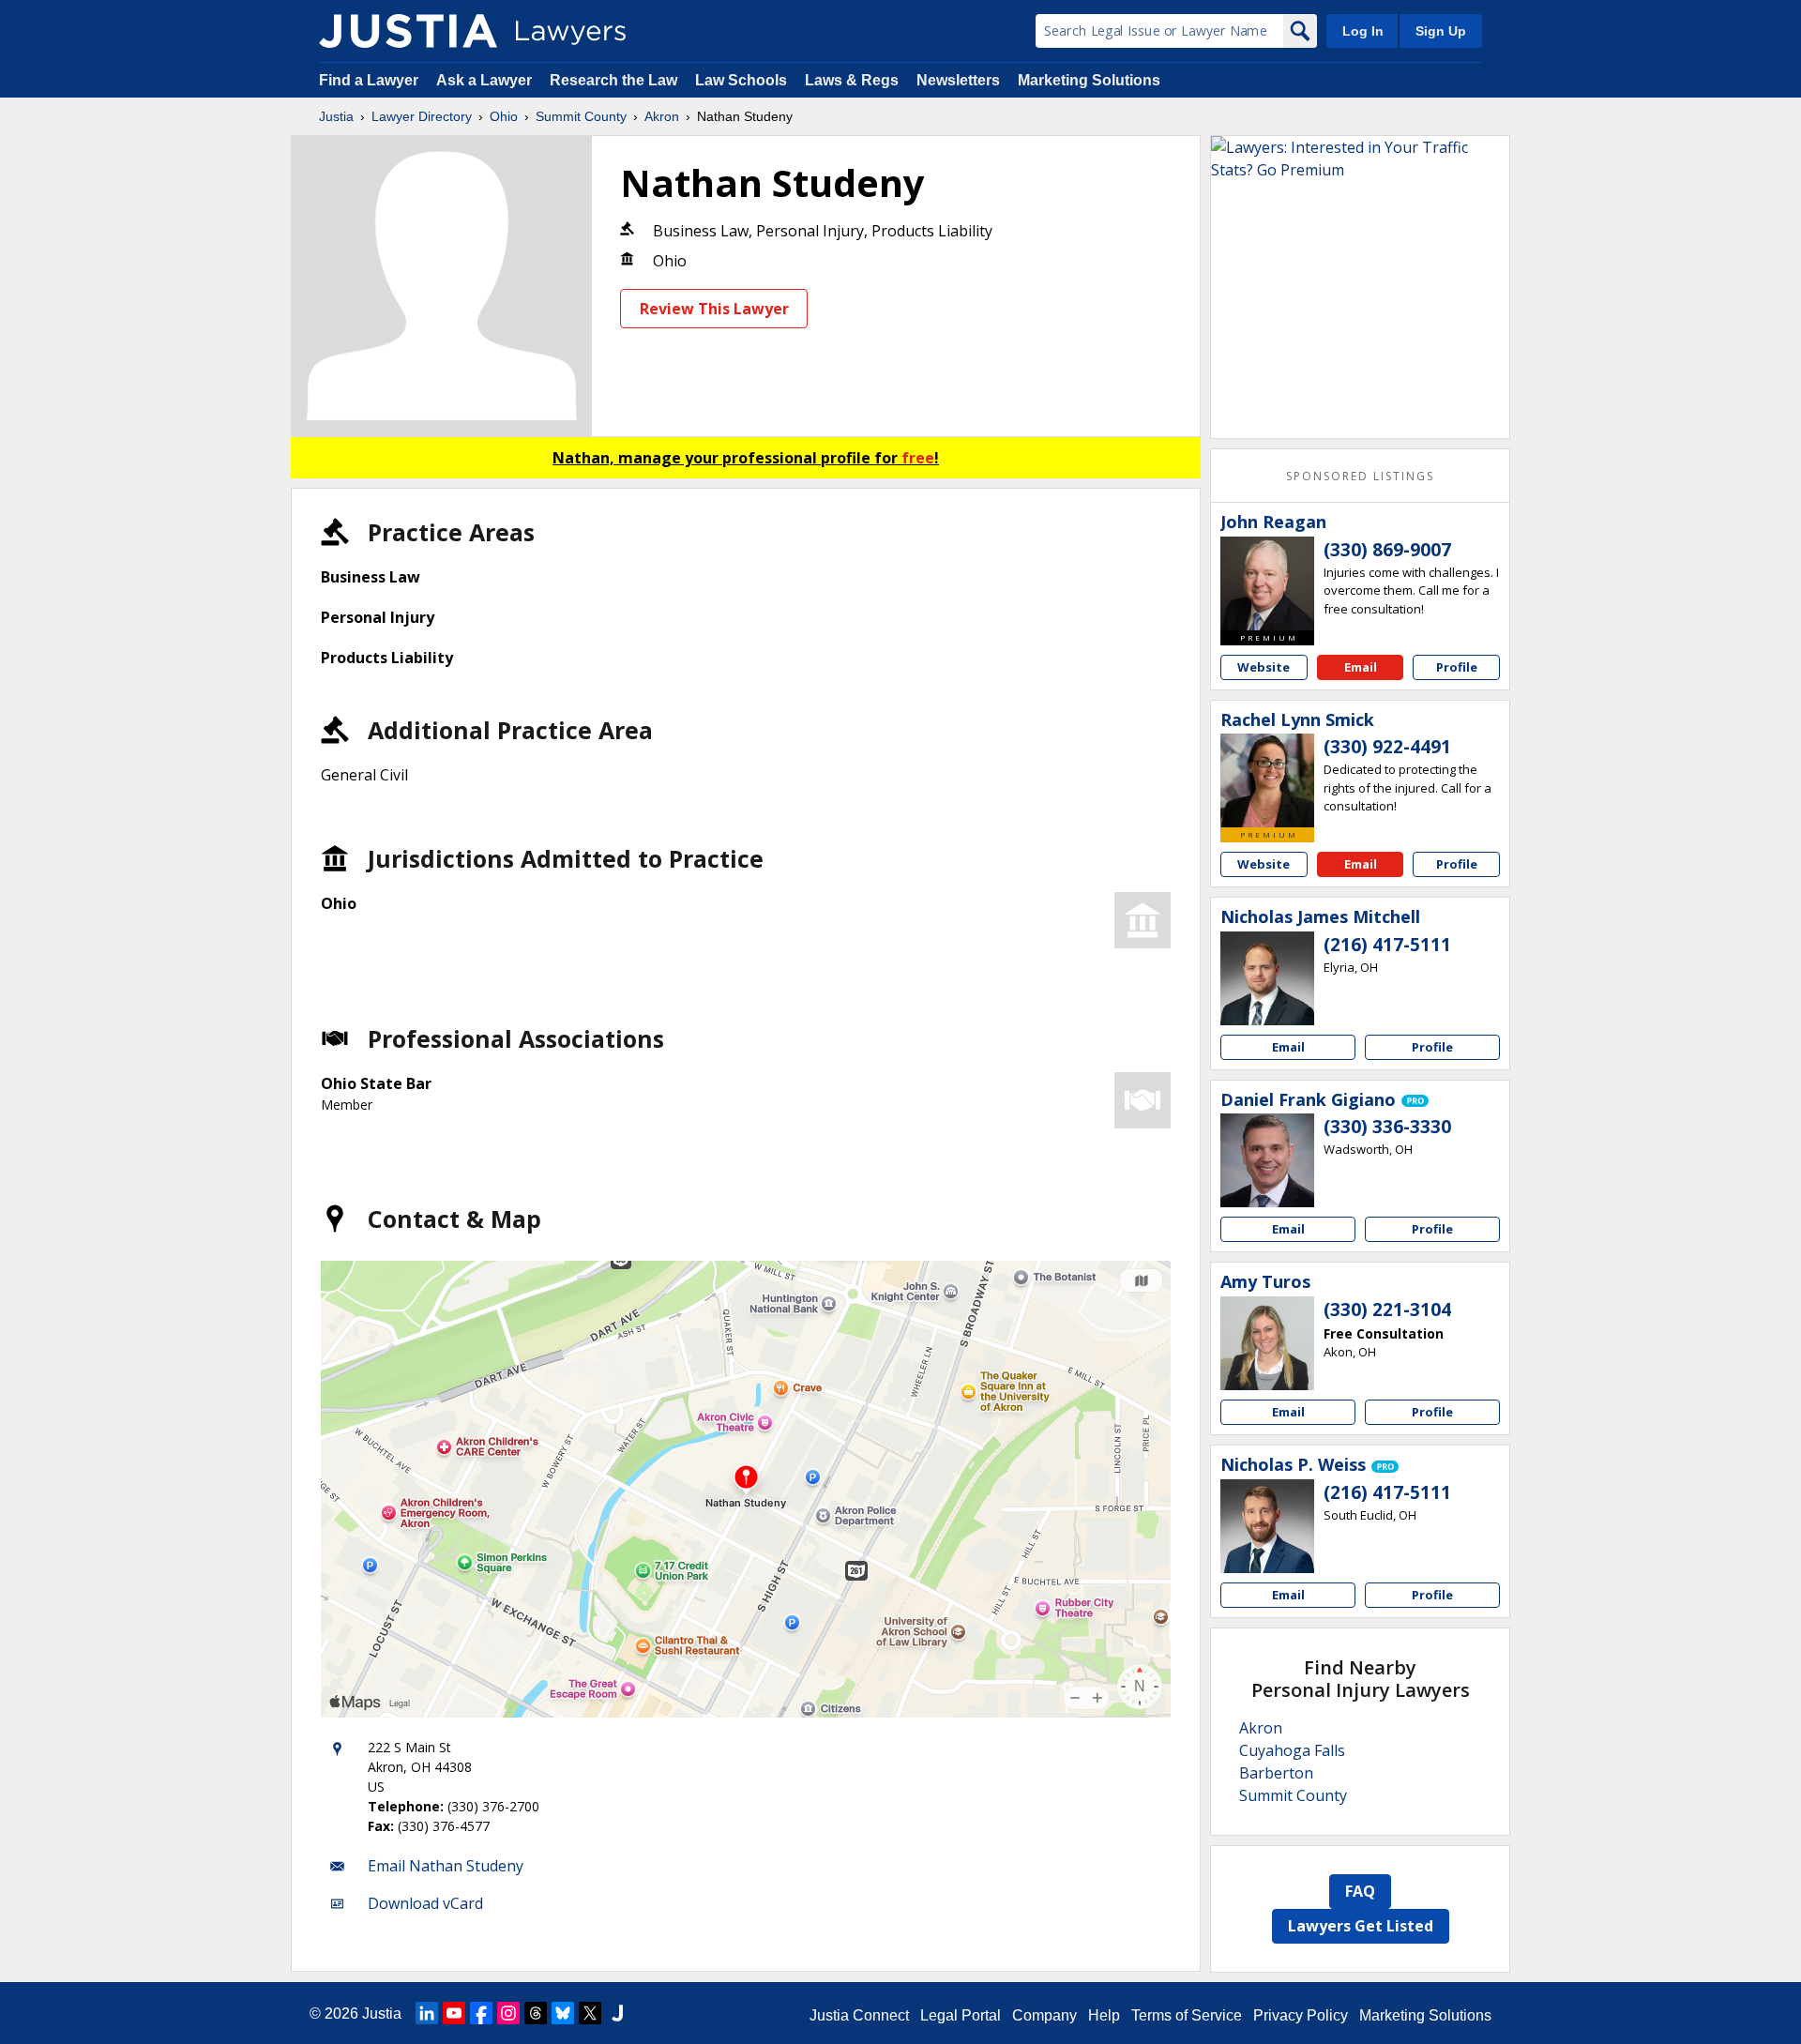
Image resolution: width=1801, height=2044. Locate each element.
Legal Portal (961, 2015)
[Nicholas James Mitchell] (1267, 978)
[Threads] (536, 2013)
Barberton (1276, 1773)
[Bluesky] (563, 2013)
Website (1264, 667)
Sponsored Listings (1360, 476)
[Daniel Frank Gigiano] (1267, 1160)
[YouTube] (454, 2013)
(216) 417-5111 (1387, 945)
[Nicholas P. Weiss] (1267, 1526)
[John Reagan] (1267, 583)
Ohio (504, 116)
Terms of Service (1187, 2015)
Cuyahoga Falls (1292, 1750)
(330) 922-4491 (1387, 747)
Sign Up (1441, 31)
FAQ (1360, 1891)
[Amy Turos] (1267, 1343)
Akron (662, 116)
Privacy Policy (1301, 2015)
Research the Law (613, 80)
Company (1044, 2015)
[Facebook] (481, 2013)
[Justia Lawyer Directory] (408, 31)
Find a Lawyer (369, 80)
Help (1104, 2015)
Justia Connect (859, 2015)
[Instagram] (508, 2013)
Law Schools (741, 80)
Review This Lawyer (714, 309)
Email (1361, 667)
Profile (1457, 667)
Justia (336, 116)
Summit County (581, 116)
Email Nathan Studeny (446, 1866)
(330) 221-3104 (1387, 1310)
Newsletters (958, 80)
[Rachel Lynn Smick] (1267, 780)
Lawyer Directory (422, 116)
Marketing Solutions (1089, 80)
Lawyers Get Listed (1361, 1926)
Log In (1363, 31)
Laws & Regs (852, 80)
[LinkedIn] (427, 2013)
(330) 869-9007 (1387, 550)
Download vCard (425, 1903)
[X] (590, 2013)
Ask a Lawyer (486, 80)
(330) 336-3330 (1387, 1127)
